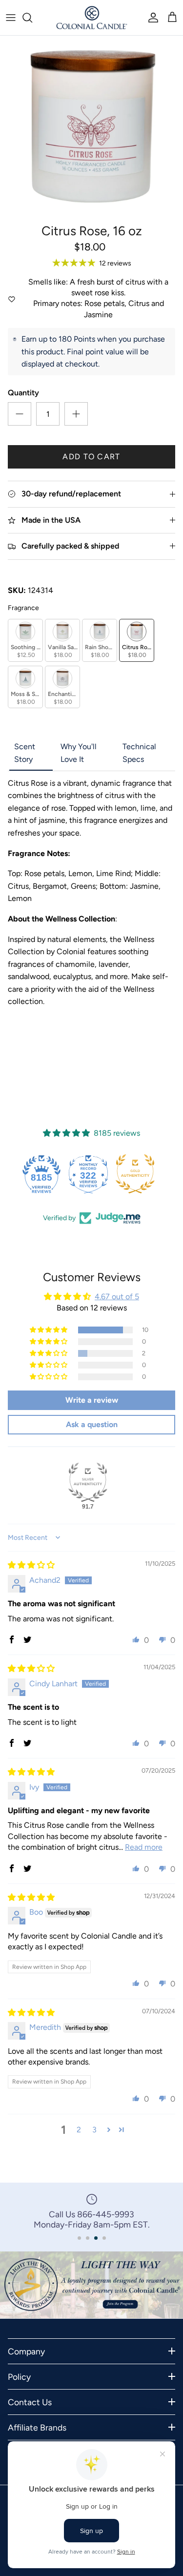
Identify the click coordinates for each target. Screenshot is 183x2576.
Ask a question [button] (92, 1424)
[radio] (25, 640)
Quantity (23, 393)
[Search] (32, 18)
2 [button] (79, 2130)
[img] (31, 1565)
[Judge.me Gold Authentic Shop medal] (139, 1174)
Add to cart (91, 457)
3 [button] (94, 2130)
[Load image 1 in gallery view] (91, 127)
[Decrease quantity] (20, 414)
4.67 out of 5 (117, 1297)
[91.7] (88, 1482)
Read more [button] (144, 1847)
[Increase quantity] (76, 414)
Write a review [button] (92, 1400)
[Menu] (11, 18)
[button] (49, 1330)
